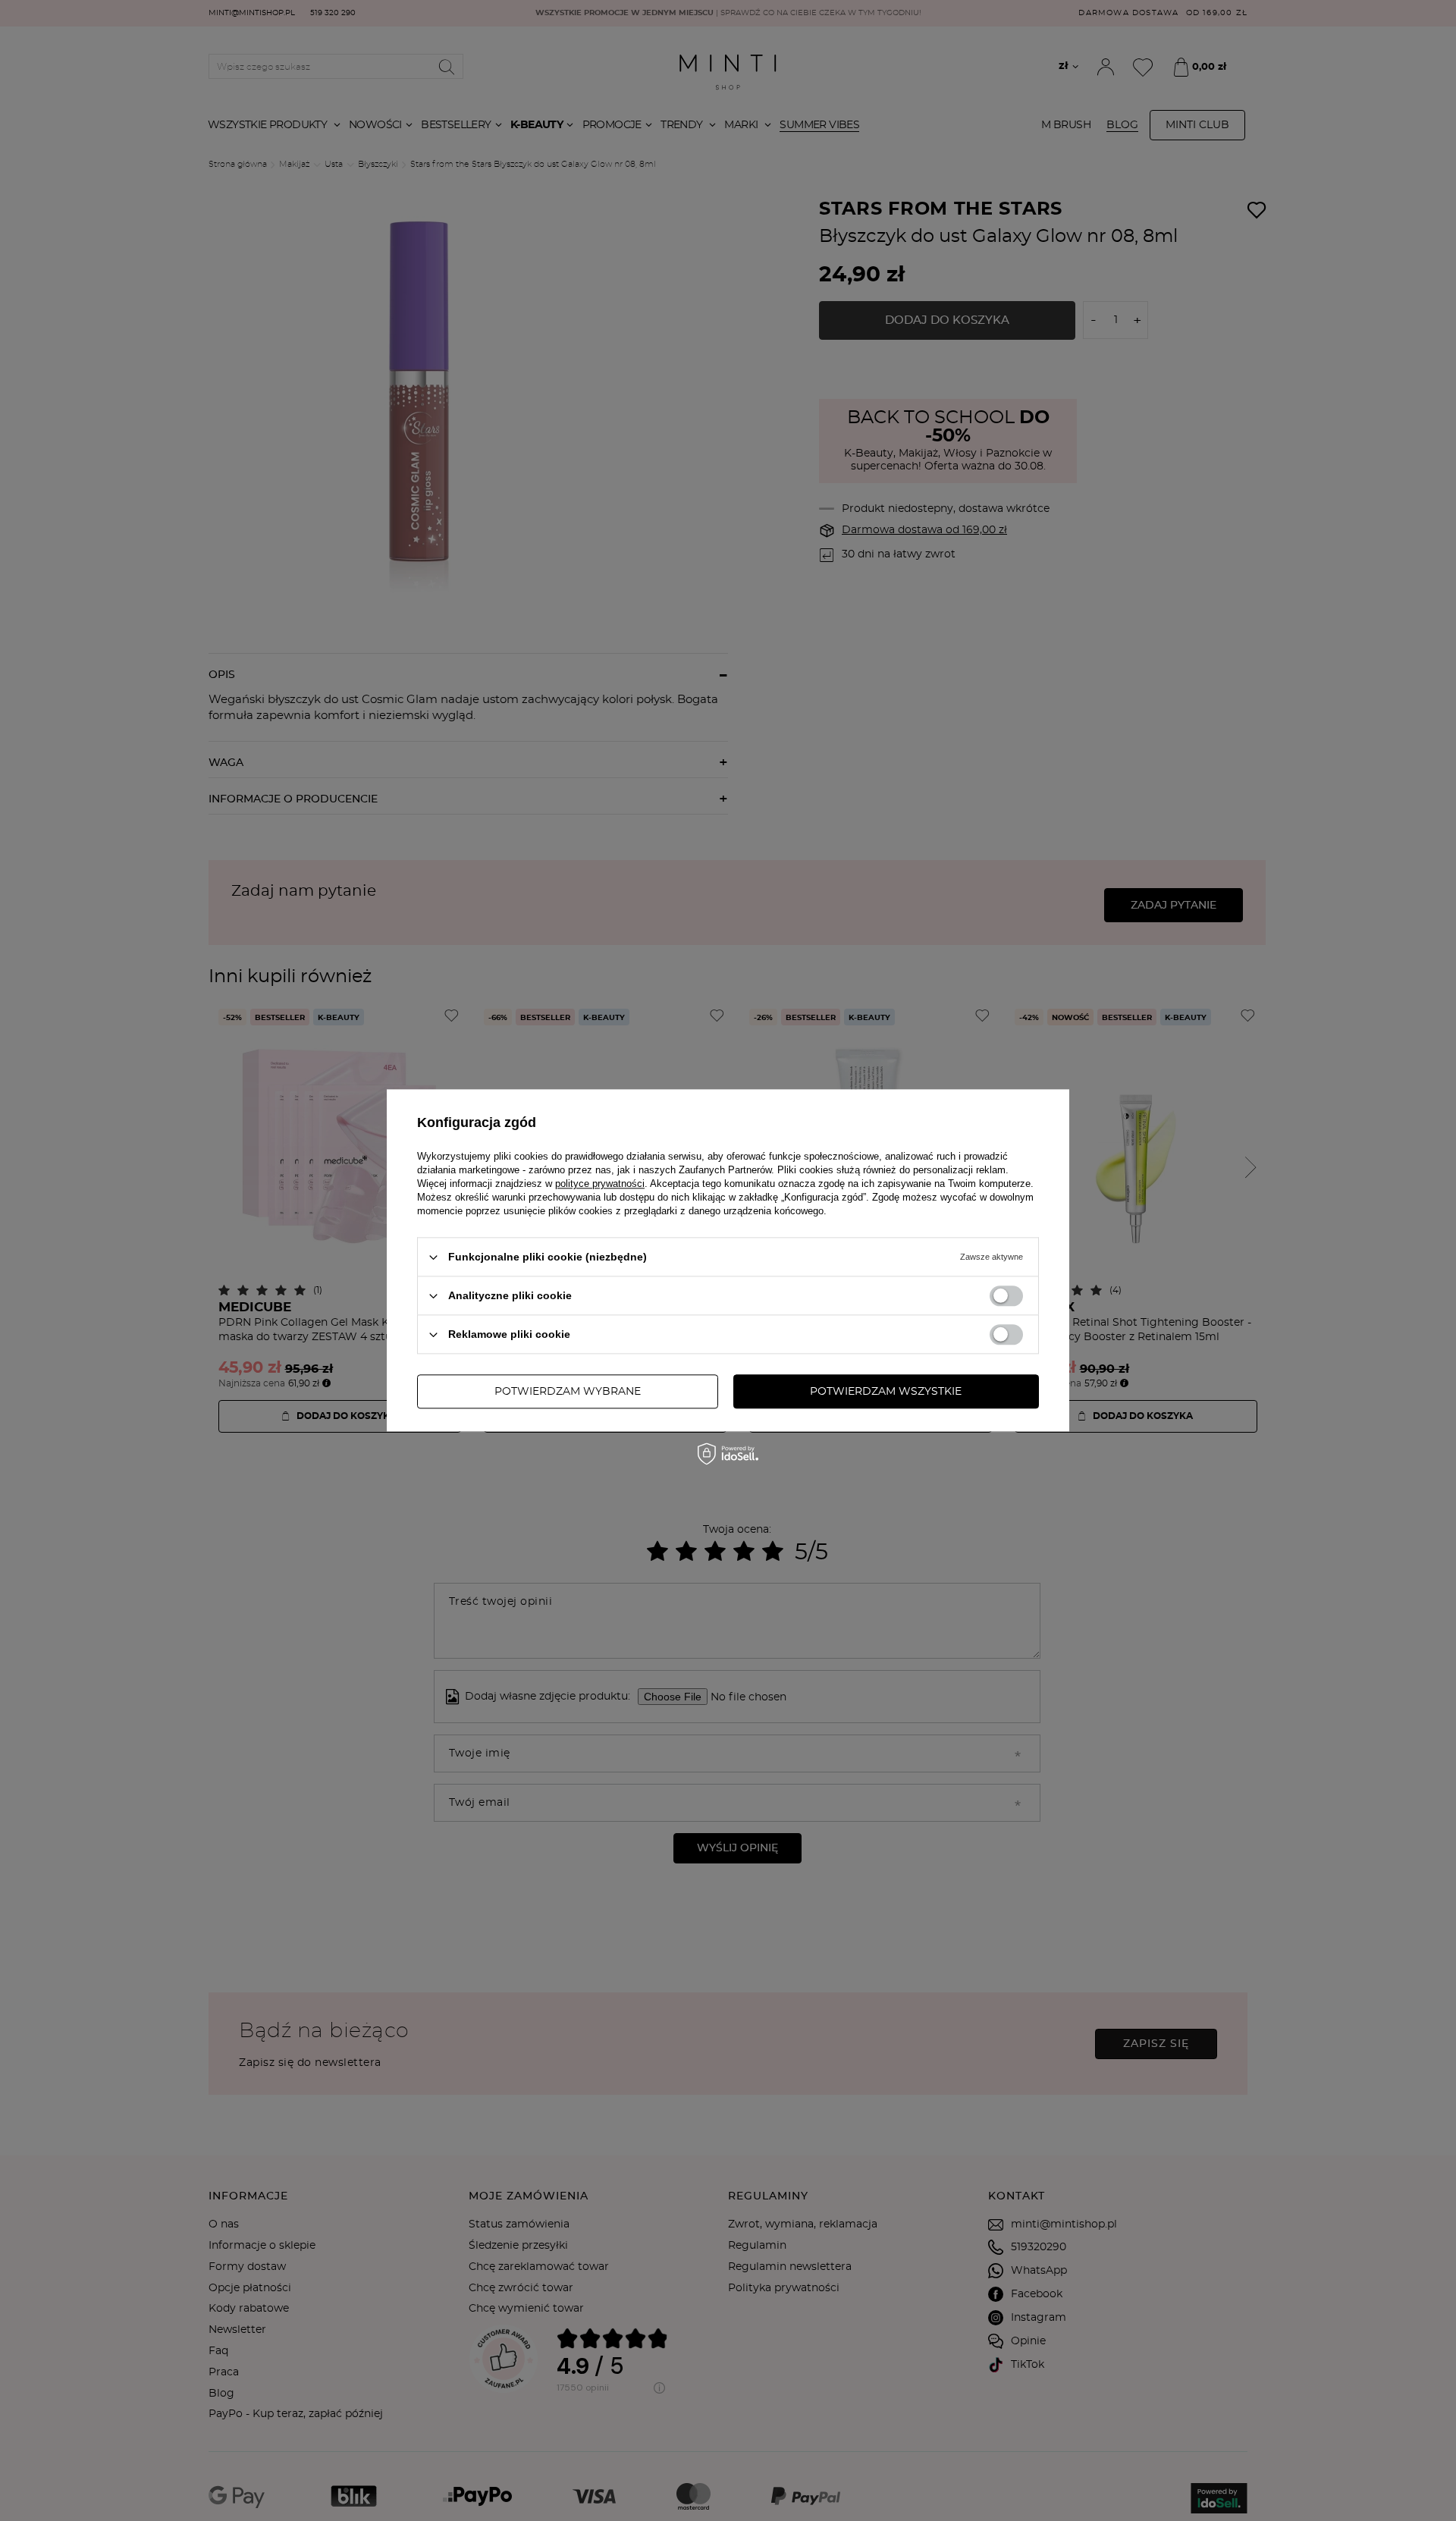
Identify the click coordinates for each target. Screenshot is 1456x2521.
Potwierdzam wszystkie (886, 1392)
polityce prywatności (600, 1184)
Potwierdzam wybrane (568, 1392)
